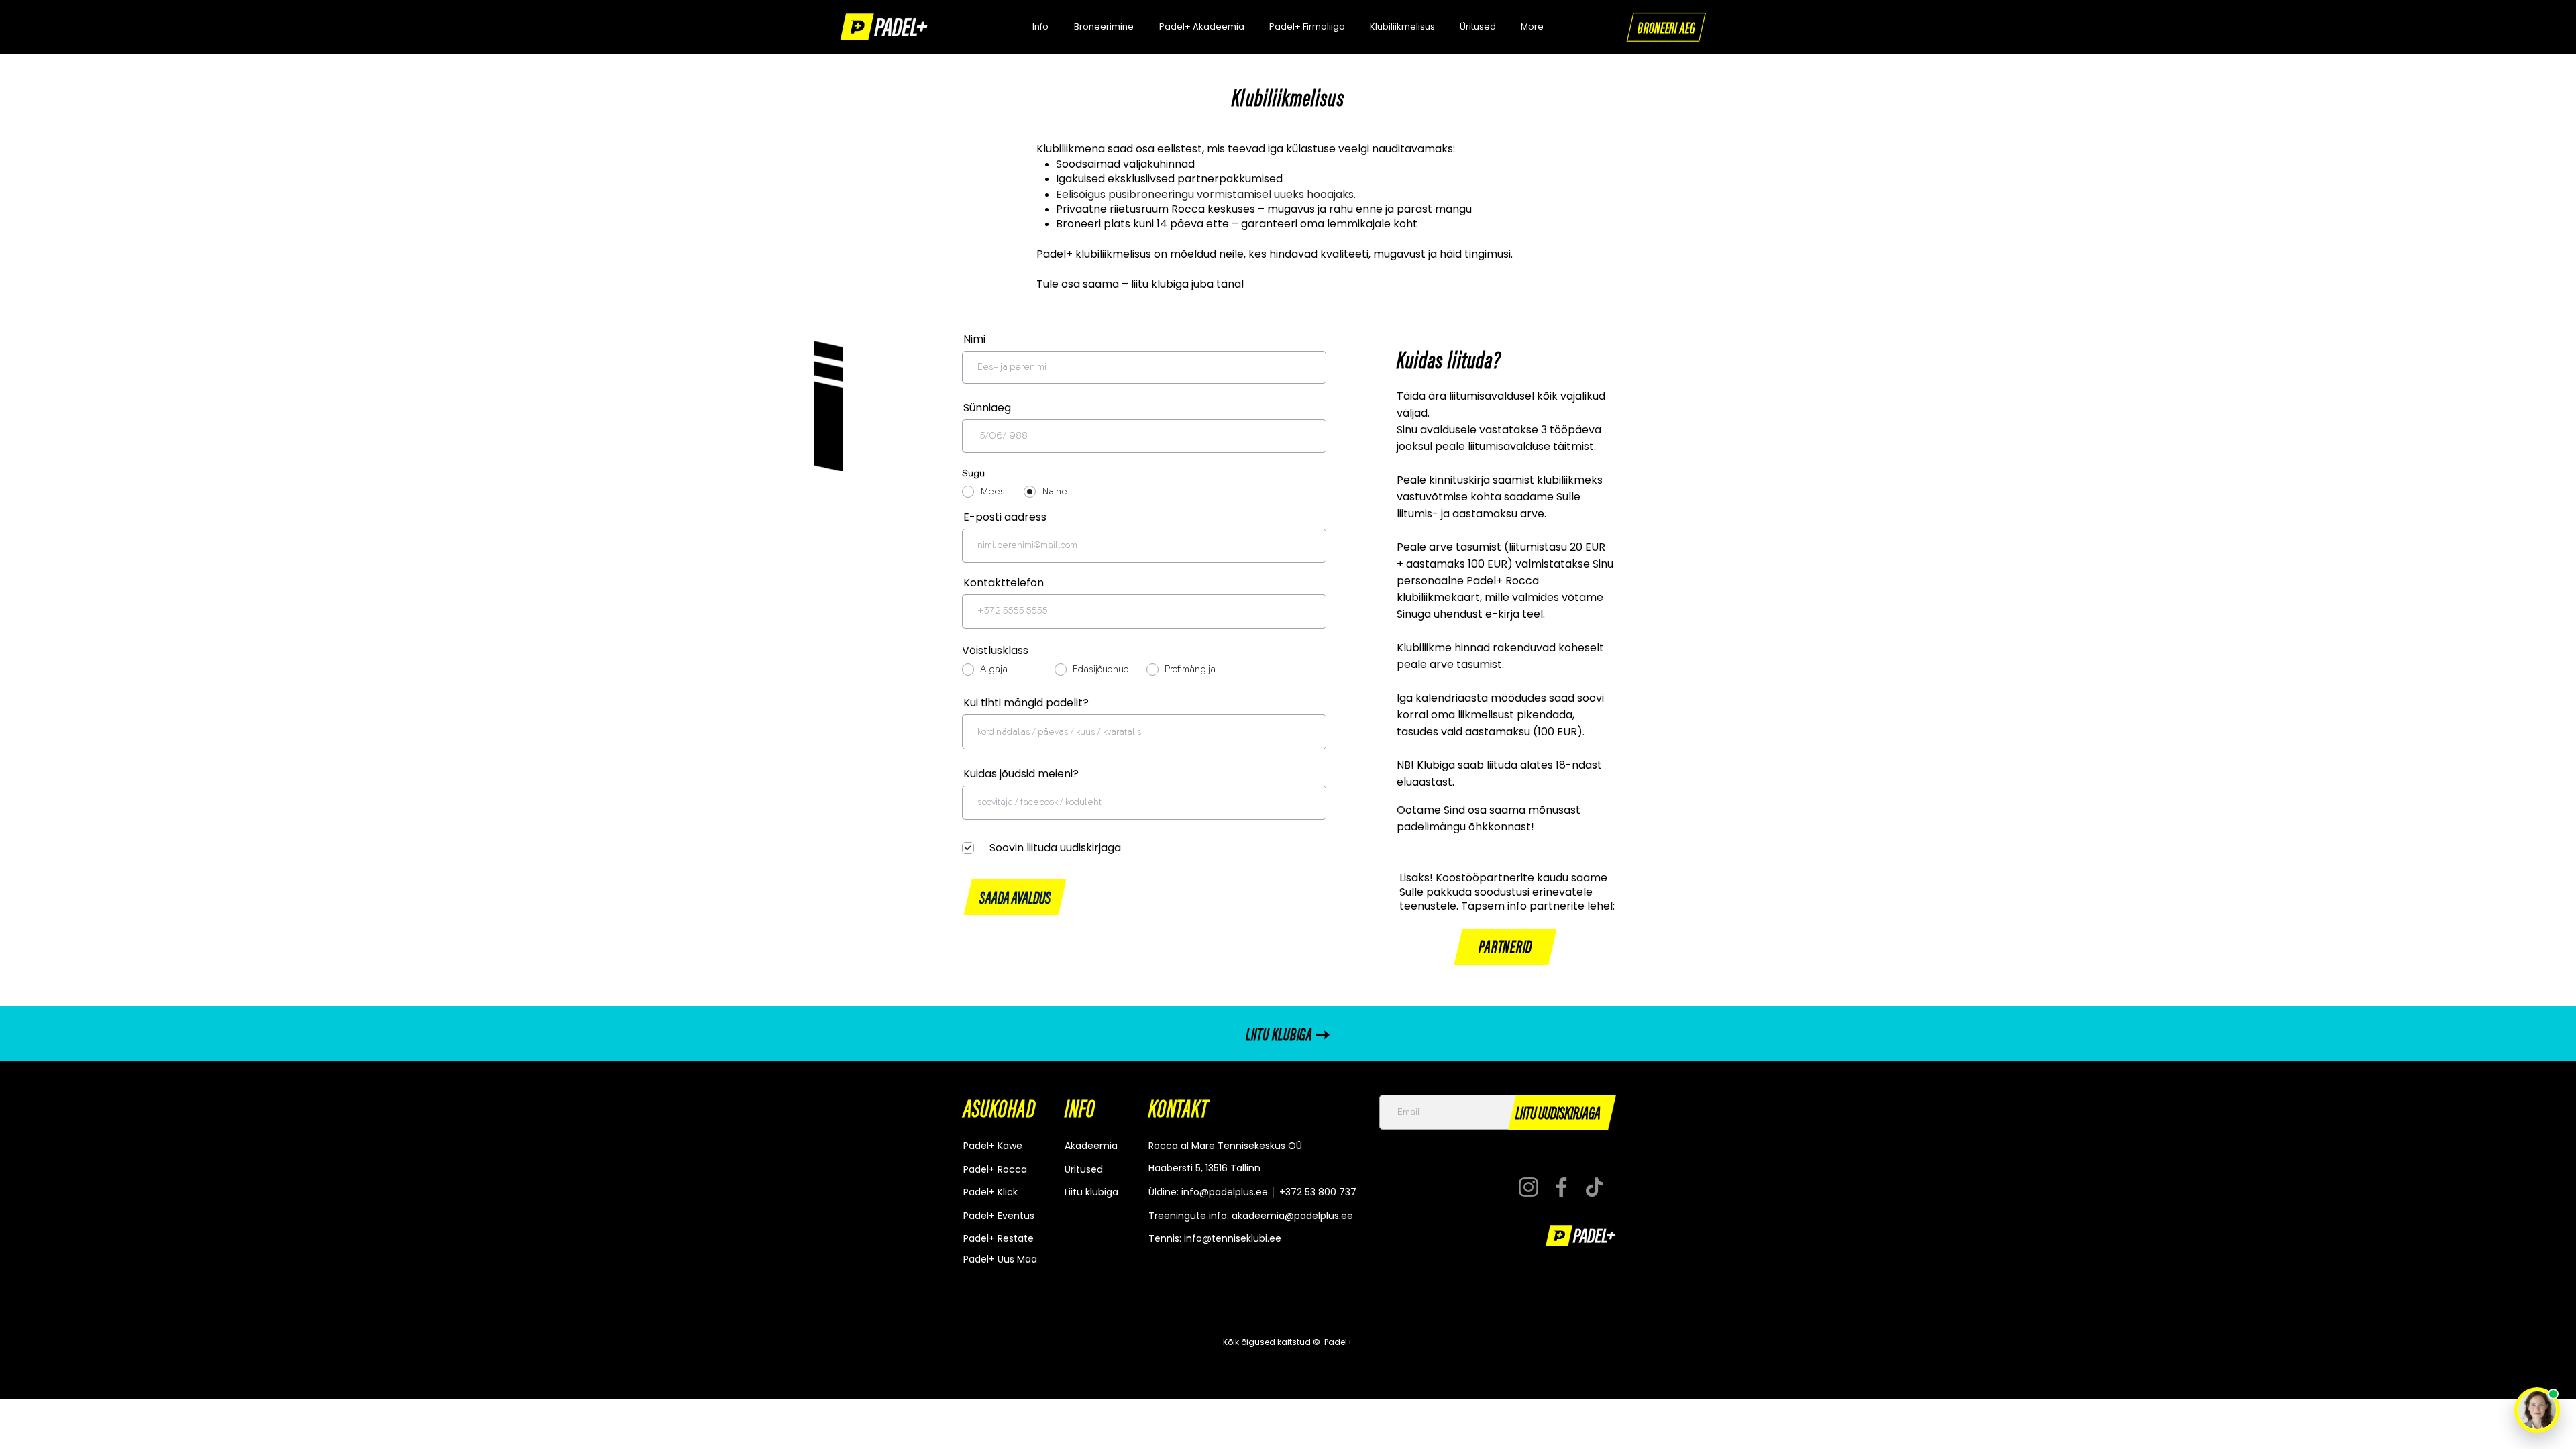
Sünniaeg (994, 408)
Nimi (974, 339)
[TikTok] (1594, 1187)
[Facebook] (1561, 1187)
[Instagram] (1528, 1187)
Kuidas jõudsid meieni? (1021, 774)
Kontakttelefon (1004, 583)
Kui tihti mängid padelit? (1026, 703)
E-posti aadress (1005, 517)
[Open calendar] (1307, 436)
